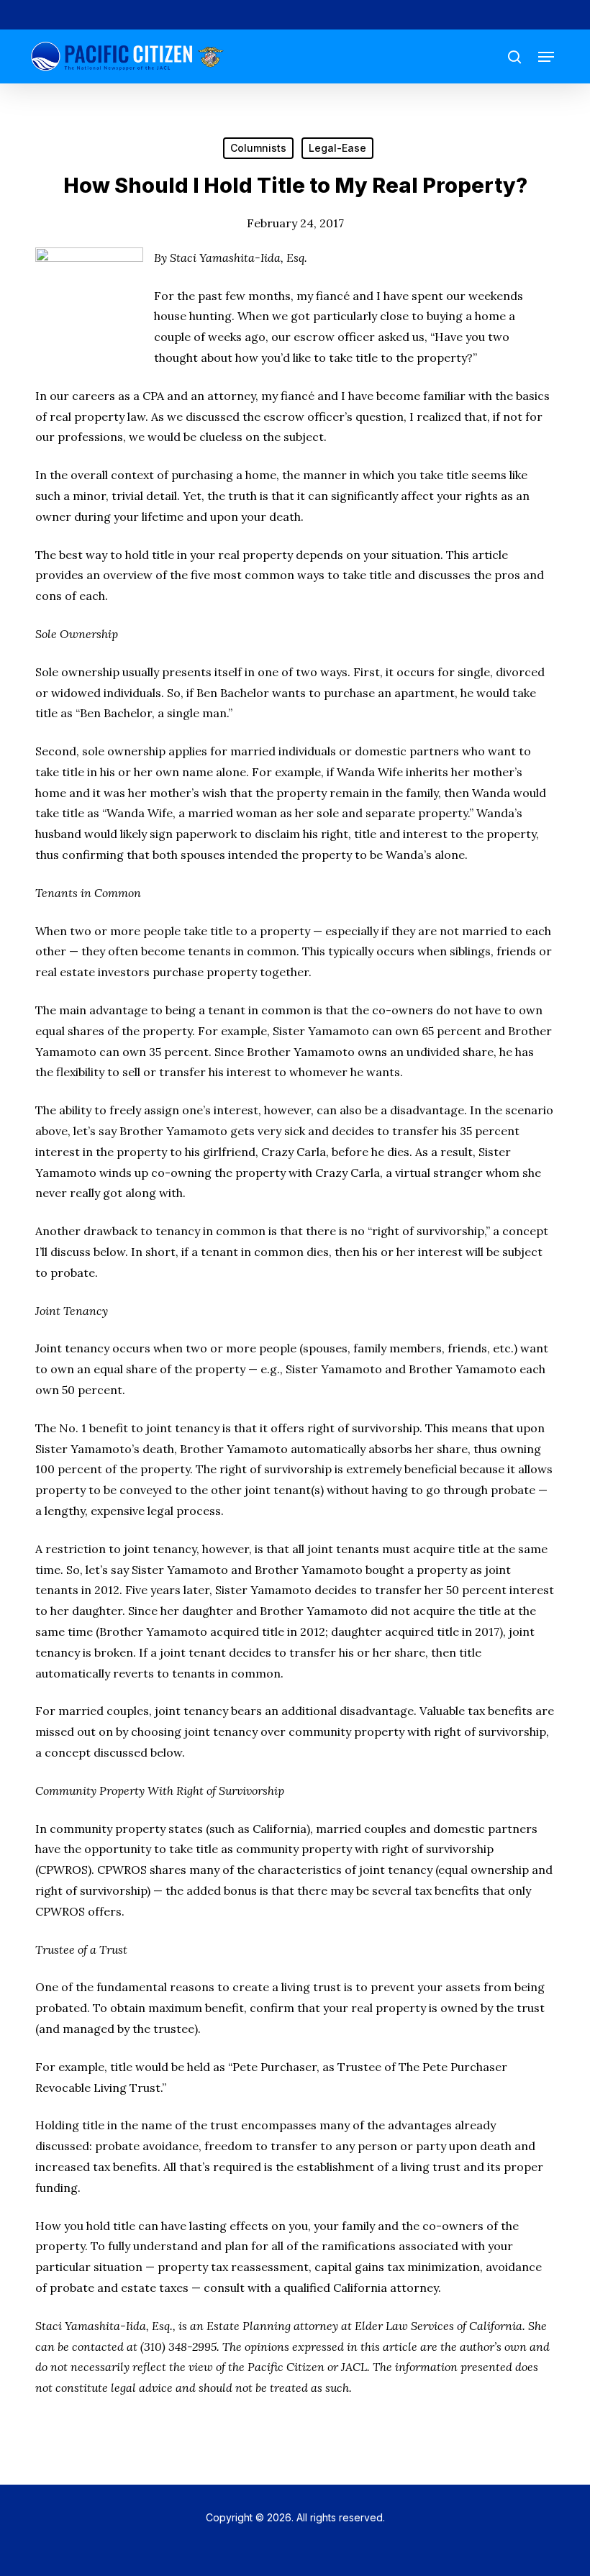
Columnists (258, 148)
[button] (546, 57)
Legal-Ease (337, 148)
